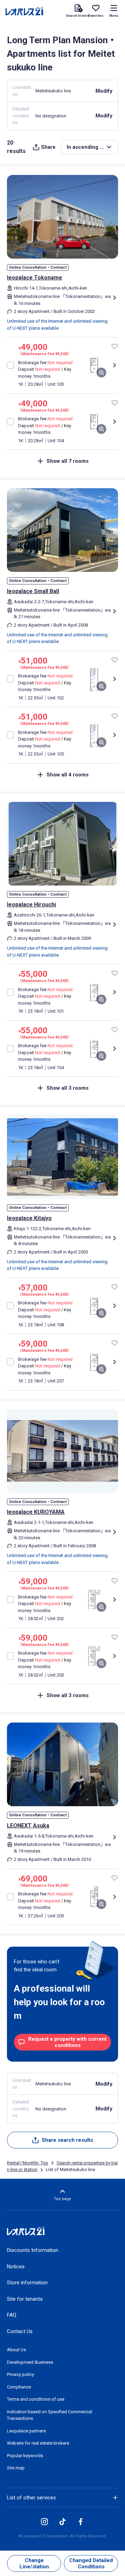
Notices (16, 2267)
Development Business (30, 2362)
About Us (16, 2350)
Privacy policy (20, 2374)
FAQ (12, 2315)
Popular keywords (25, 2456)
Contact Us (20, 2331)
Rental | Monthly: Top (28, 2163)
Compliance (19, 2387)
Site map (16, 2468)
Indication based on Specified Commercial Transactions (49, 2415)
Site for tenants (25, 2299)
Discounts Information (33, 2250)
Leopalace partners (26, 2431)
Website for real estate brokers (38, 2443)
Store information (27, 2283)
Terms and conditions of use (36, 2399)
